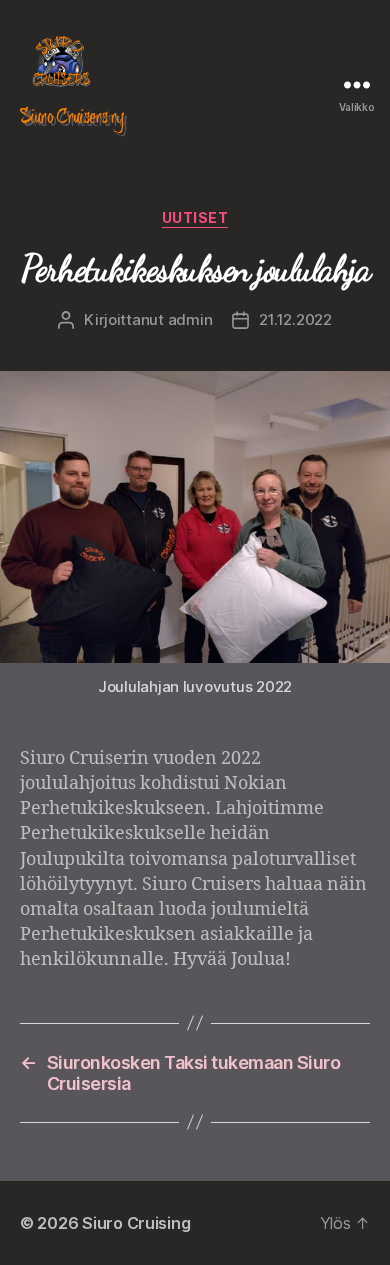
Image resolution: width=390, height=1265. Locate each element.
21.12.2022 (295, 319)
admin (190, 319)
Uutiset (195, 217)
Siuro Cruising (136, 1223)
